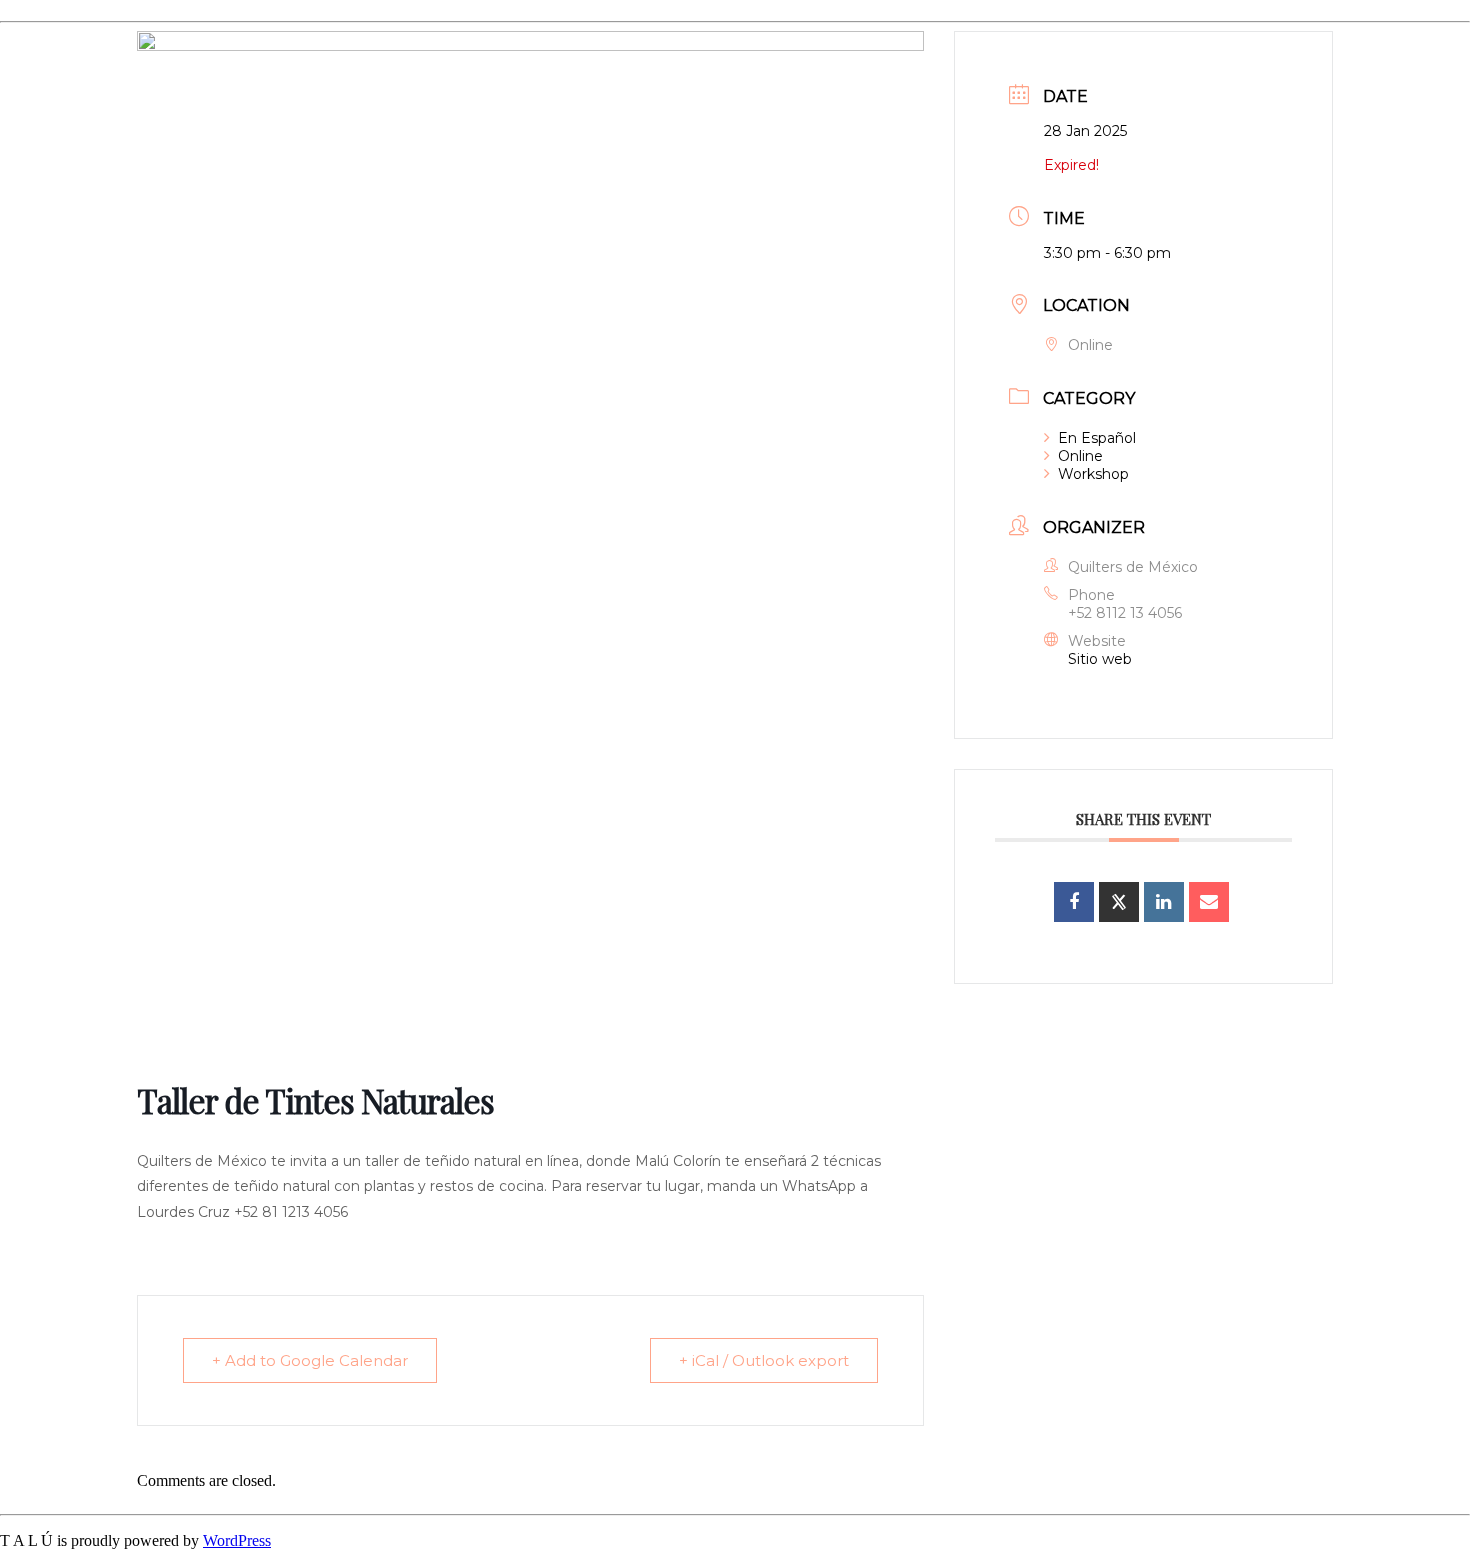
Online (1080, 456)
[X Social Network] (1119, 902)
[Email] (1209, 902)
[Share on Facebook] (1074, 902)
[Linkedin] (1164, 902)
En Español (1097, 438)
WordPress (237, 1540)
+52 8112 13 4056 (1125, 613)
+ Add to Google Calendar (310, 1360)
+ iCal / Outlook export (764, 1360)
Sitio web (1100, 659)
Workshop (1093, 474)
